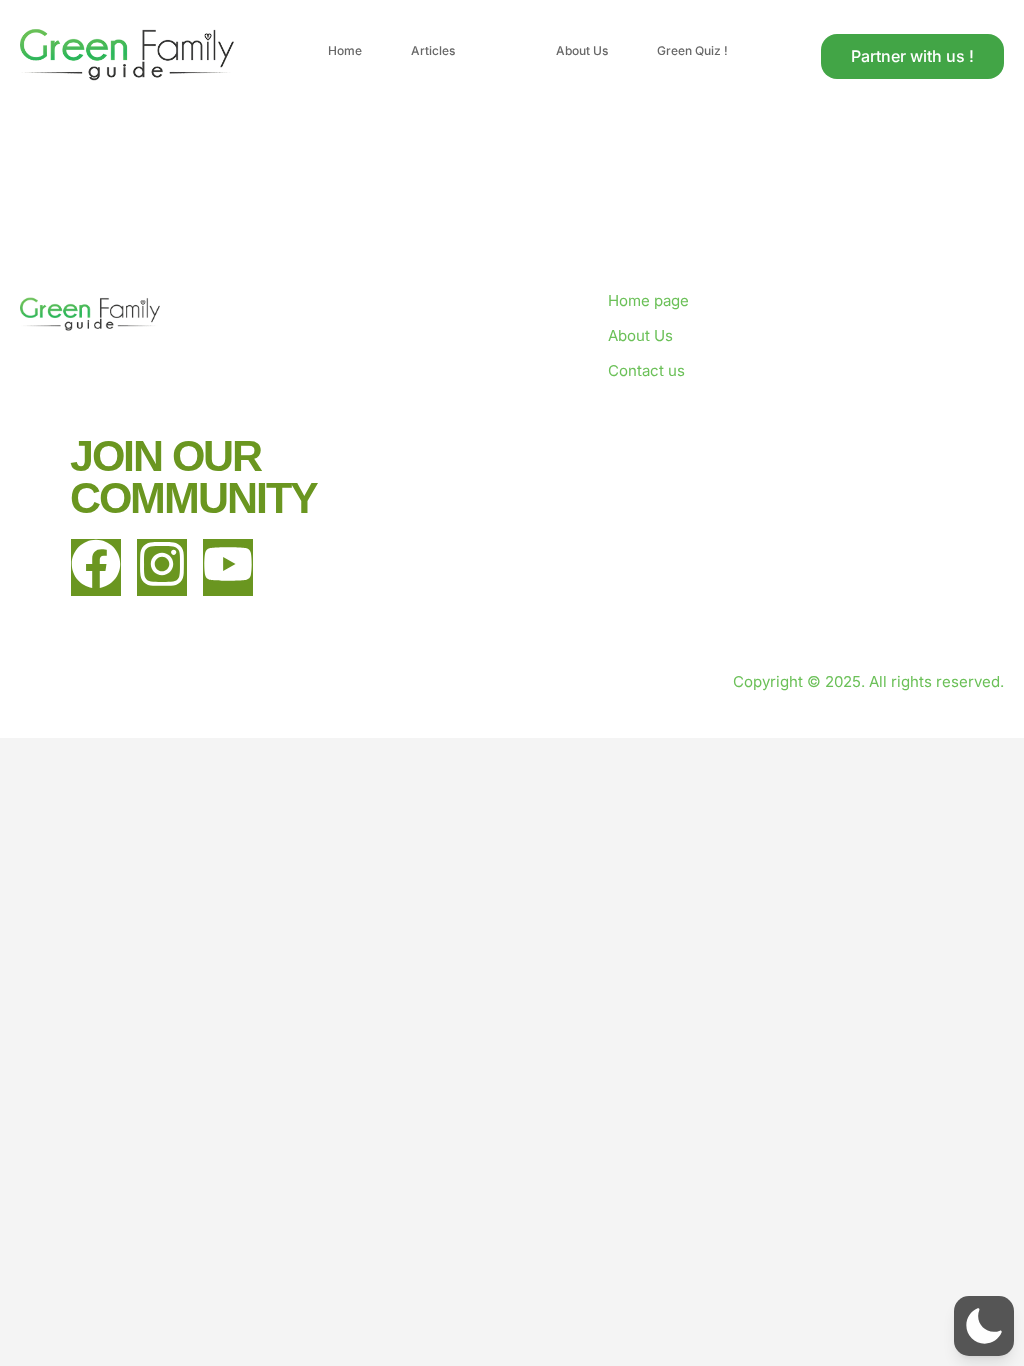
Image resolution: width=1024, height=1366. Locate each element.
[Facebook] (96, 567)
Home (345, 50)
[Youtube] (228, 567)
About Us (582, 50)
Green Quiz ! (692, 50)
